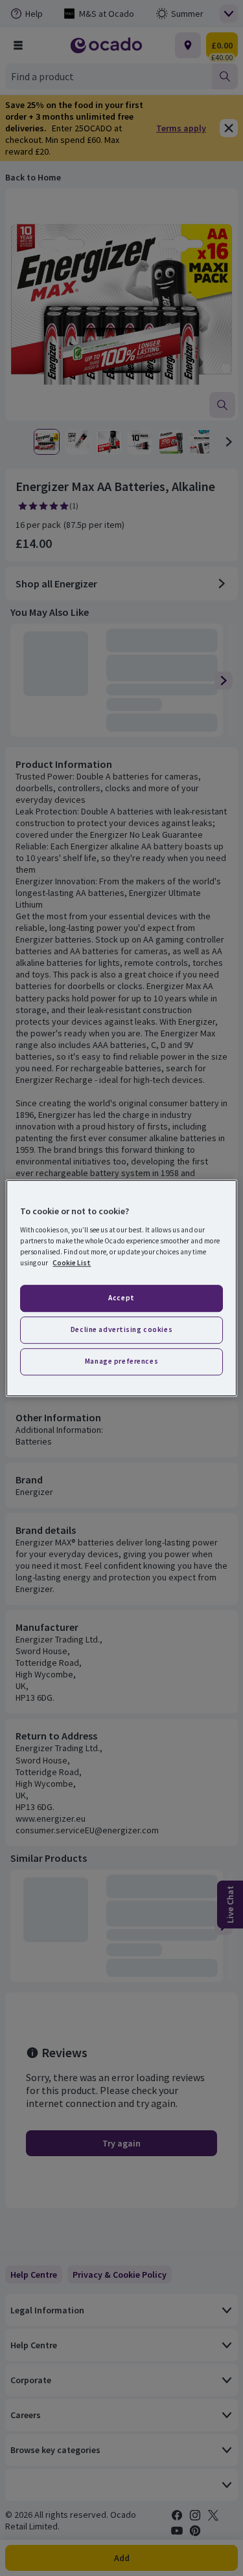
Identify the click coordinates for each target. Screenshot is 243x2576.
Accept (121, 1298)
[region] (121, 1288)
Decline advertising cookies (121, 1329)
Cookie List (72, 1263)
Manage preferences (121, 1361)
